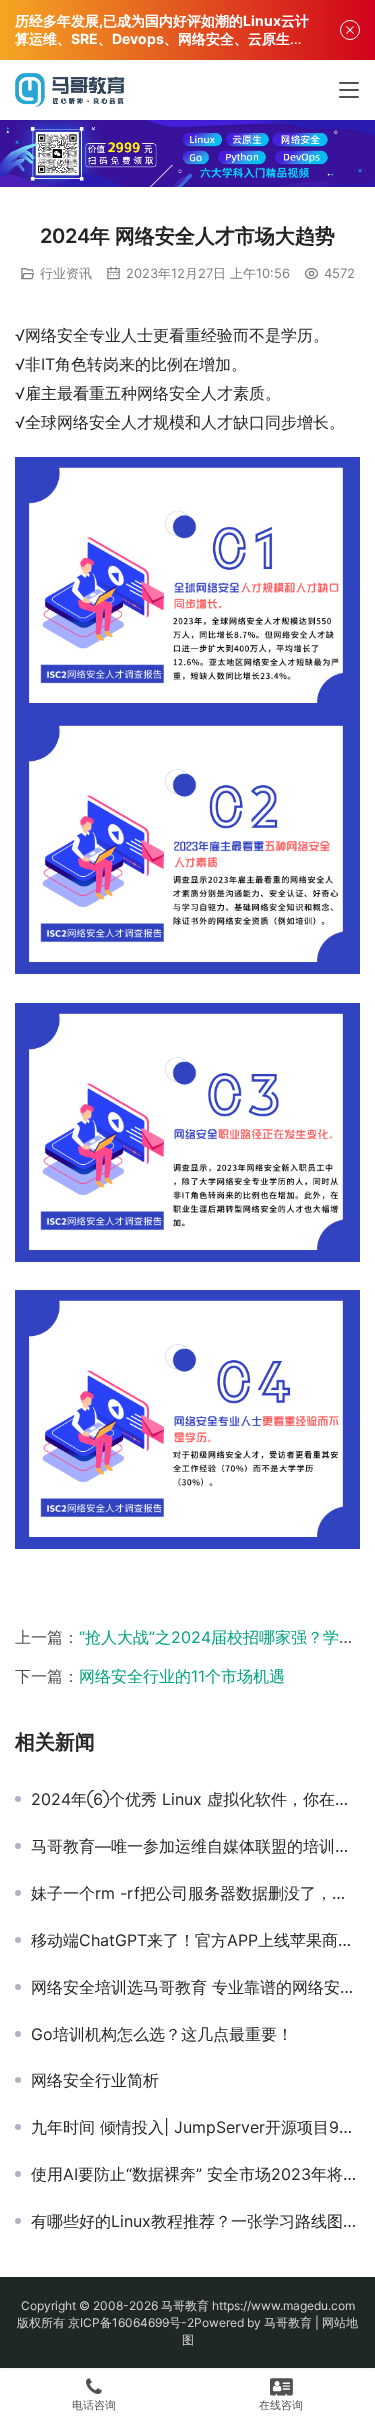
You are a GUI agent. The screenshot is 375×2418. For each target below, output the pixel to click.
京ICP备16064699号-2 (131, 2322)
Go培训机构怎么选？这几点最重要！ (162, 2034)
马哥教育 (185, 2305)
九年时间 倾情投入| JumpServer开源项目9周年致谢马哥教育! (195, 2127)
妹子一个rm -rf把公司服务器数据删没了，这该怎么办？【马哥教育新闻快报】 (195, 1893)
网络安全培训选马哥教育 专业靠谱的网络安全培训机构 (195, 1987)
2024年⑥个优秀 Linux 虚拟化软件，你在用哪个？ (195, 1799)
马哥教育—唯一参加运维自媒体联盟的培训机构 (195, 1846)
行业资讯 (66, 273)
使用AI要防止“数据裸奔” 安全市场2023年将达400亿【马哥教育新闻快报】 (195, 2174)
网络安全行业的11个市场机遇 (182, 1676)
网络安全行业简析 (95, 2080)
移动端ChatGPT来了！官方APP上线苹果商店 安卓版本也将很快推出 (195, 1940)
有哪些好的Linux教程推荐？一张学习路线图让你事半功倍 (195, 2221)
